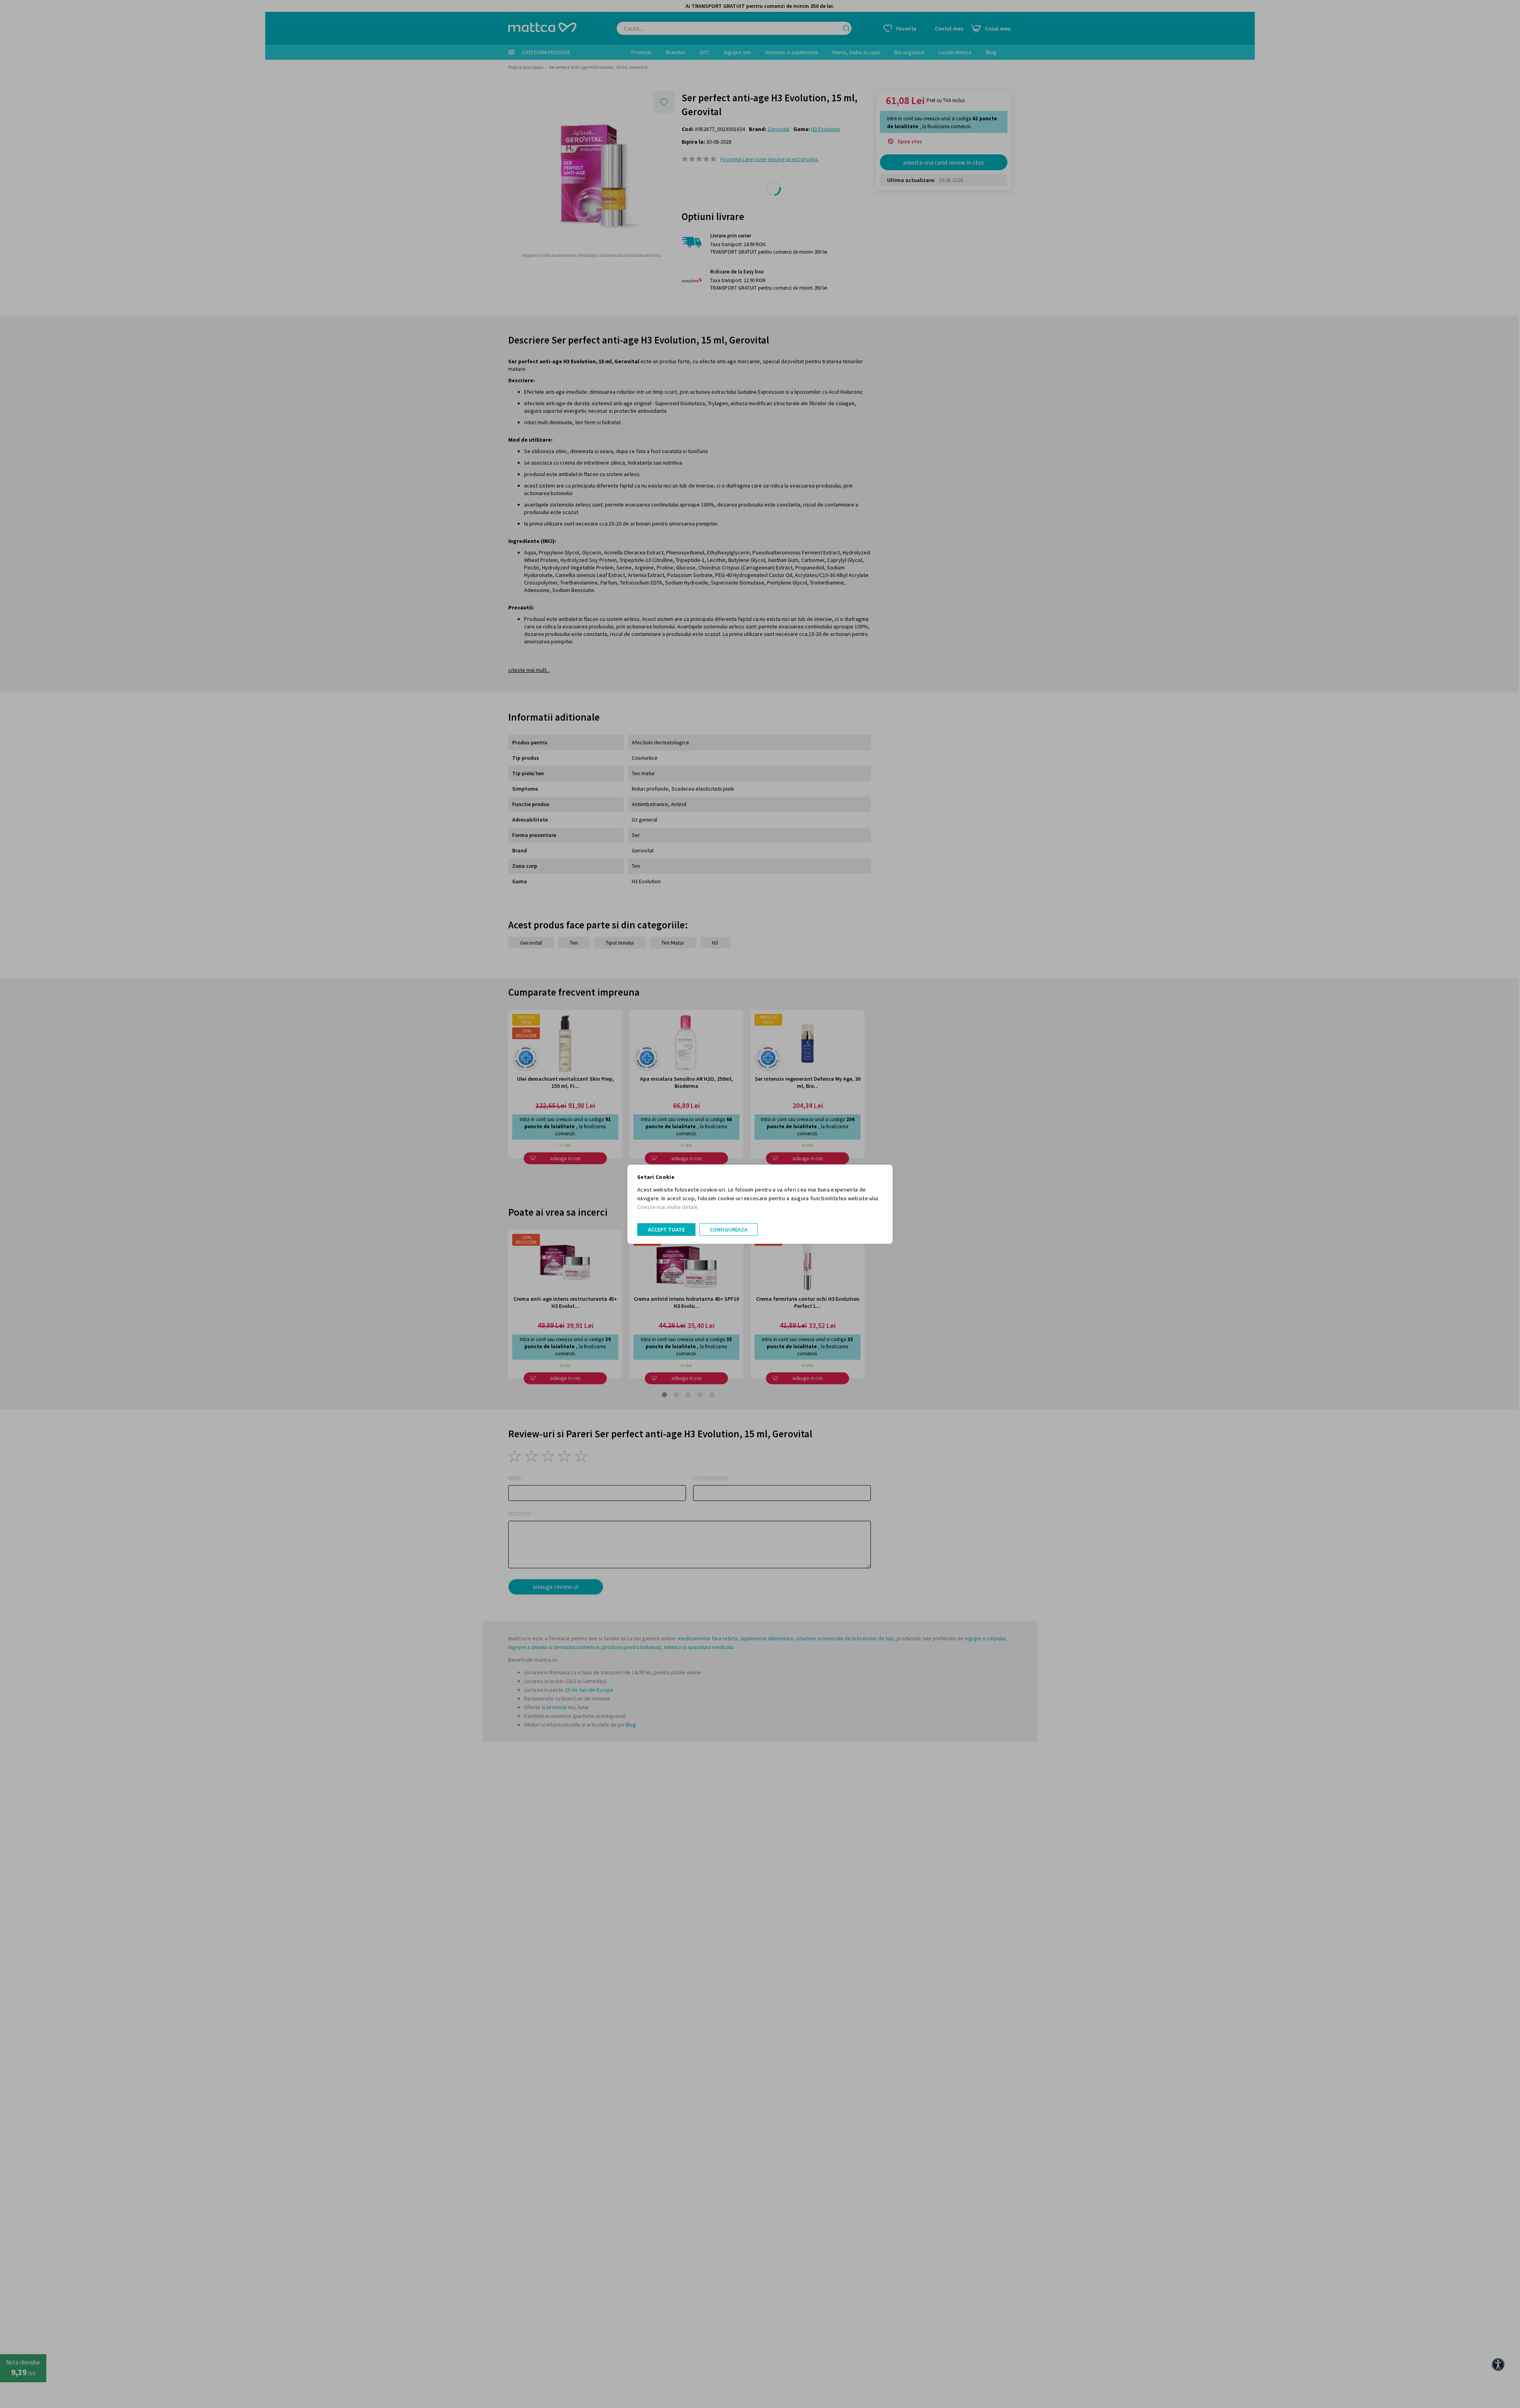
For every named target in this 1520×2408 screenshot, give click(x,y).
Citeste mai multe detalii (668, 1207)
